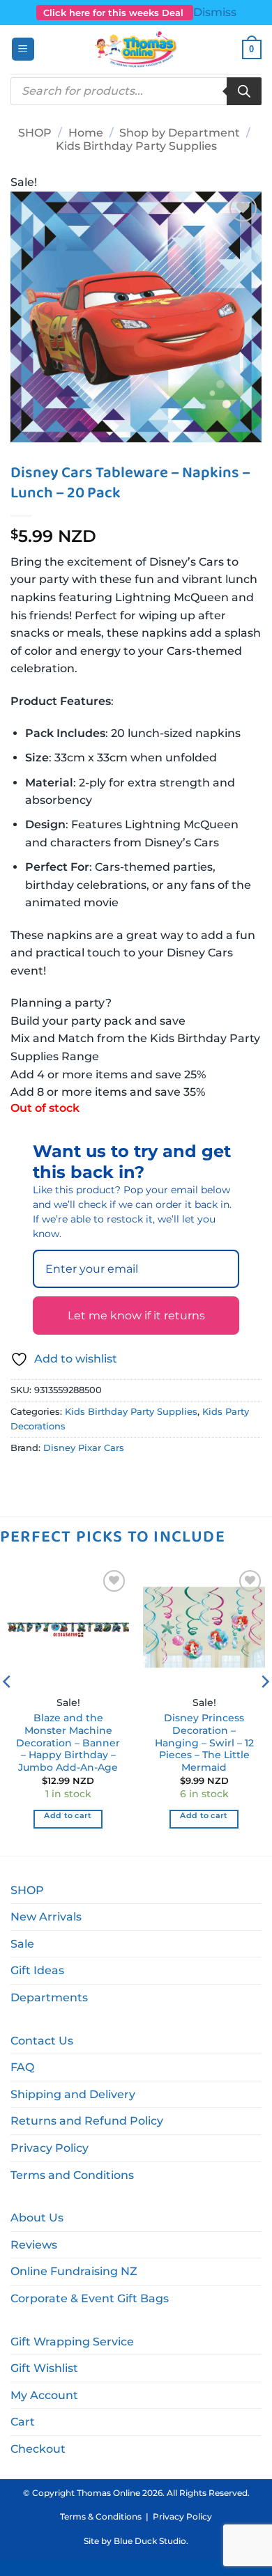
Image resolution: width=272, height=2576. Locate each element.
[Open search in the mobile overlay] (136, 91)
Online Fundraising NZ (74, 2271)
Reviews (34, 2245)
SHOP (35, 133)
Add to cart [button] (68, 1815)
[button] (23, 49)
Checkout (38, 2449)
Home (86, 133)
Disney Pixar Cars (84, 1448)
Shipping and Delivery (73, 2094)
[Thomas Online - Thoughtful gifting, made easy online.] (136, 49)
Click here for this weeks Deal (115, 13)
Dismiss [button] (215, 12)
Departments (49, 1997)
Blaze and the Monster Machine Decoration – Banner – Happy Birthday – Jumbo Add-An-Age (68, 1743)
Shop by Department (180, 133)
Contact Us (42, 2041)
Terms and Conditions (72, 2175)
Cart (23, 2422)
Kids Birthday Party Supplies (136, 146)
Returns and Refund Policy (87, 2121)
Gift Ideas (37, 1970)
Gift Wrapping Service (72, 2342)
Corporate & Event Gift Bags (90, 2298)
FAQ (22, 2067)
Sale (22, 1944)
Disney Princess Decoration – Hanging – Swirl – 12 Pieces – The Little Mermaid (204, 1743)
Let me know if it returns (136, 1316)
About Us (37, 2218)
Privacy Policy (50, 2148)
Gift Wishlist (44, 2368)
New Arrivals (46, 1917)
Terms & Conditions (101, 2516)
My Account (44, 2395)
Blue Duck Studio (150, 2541)
